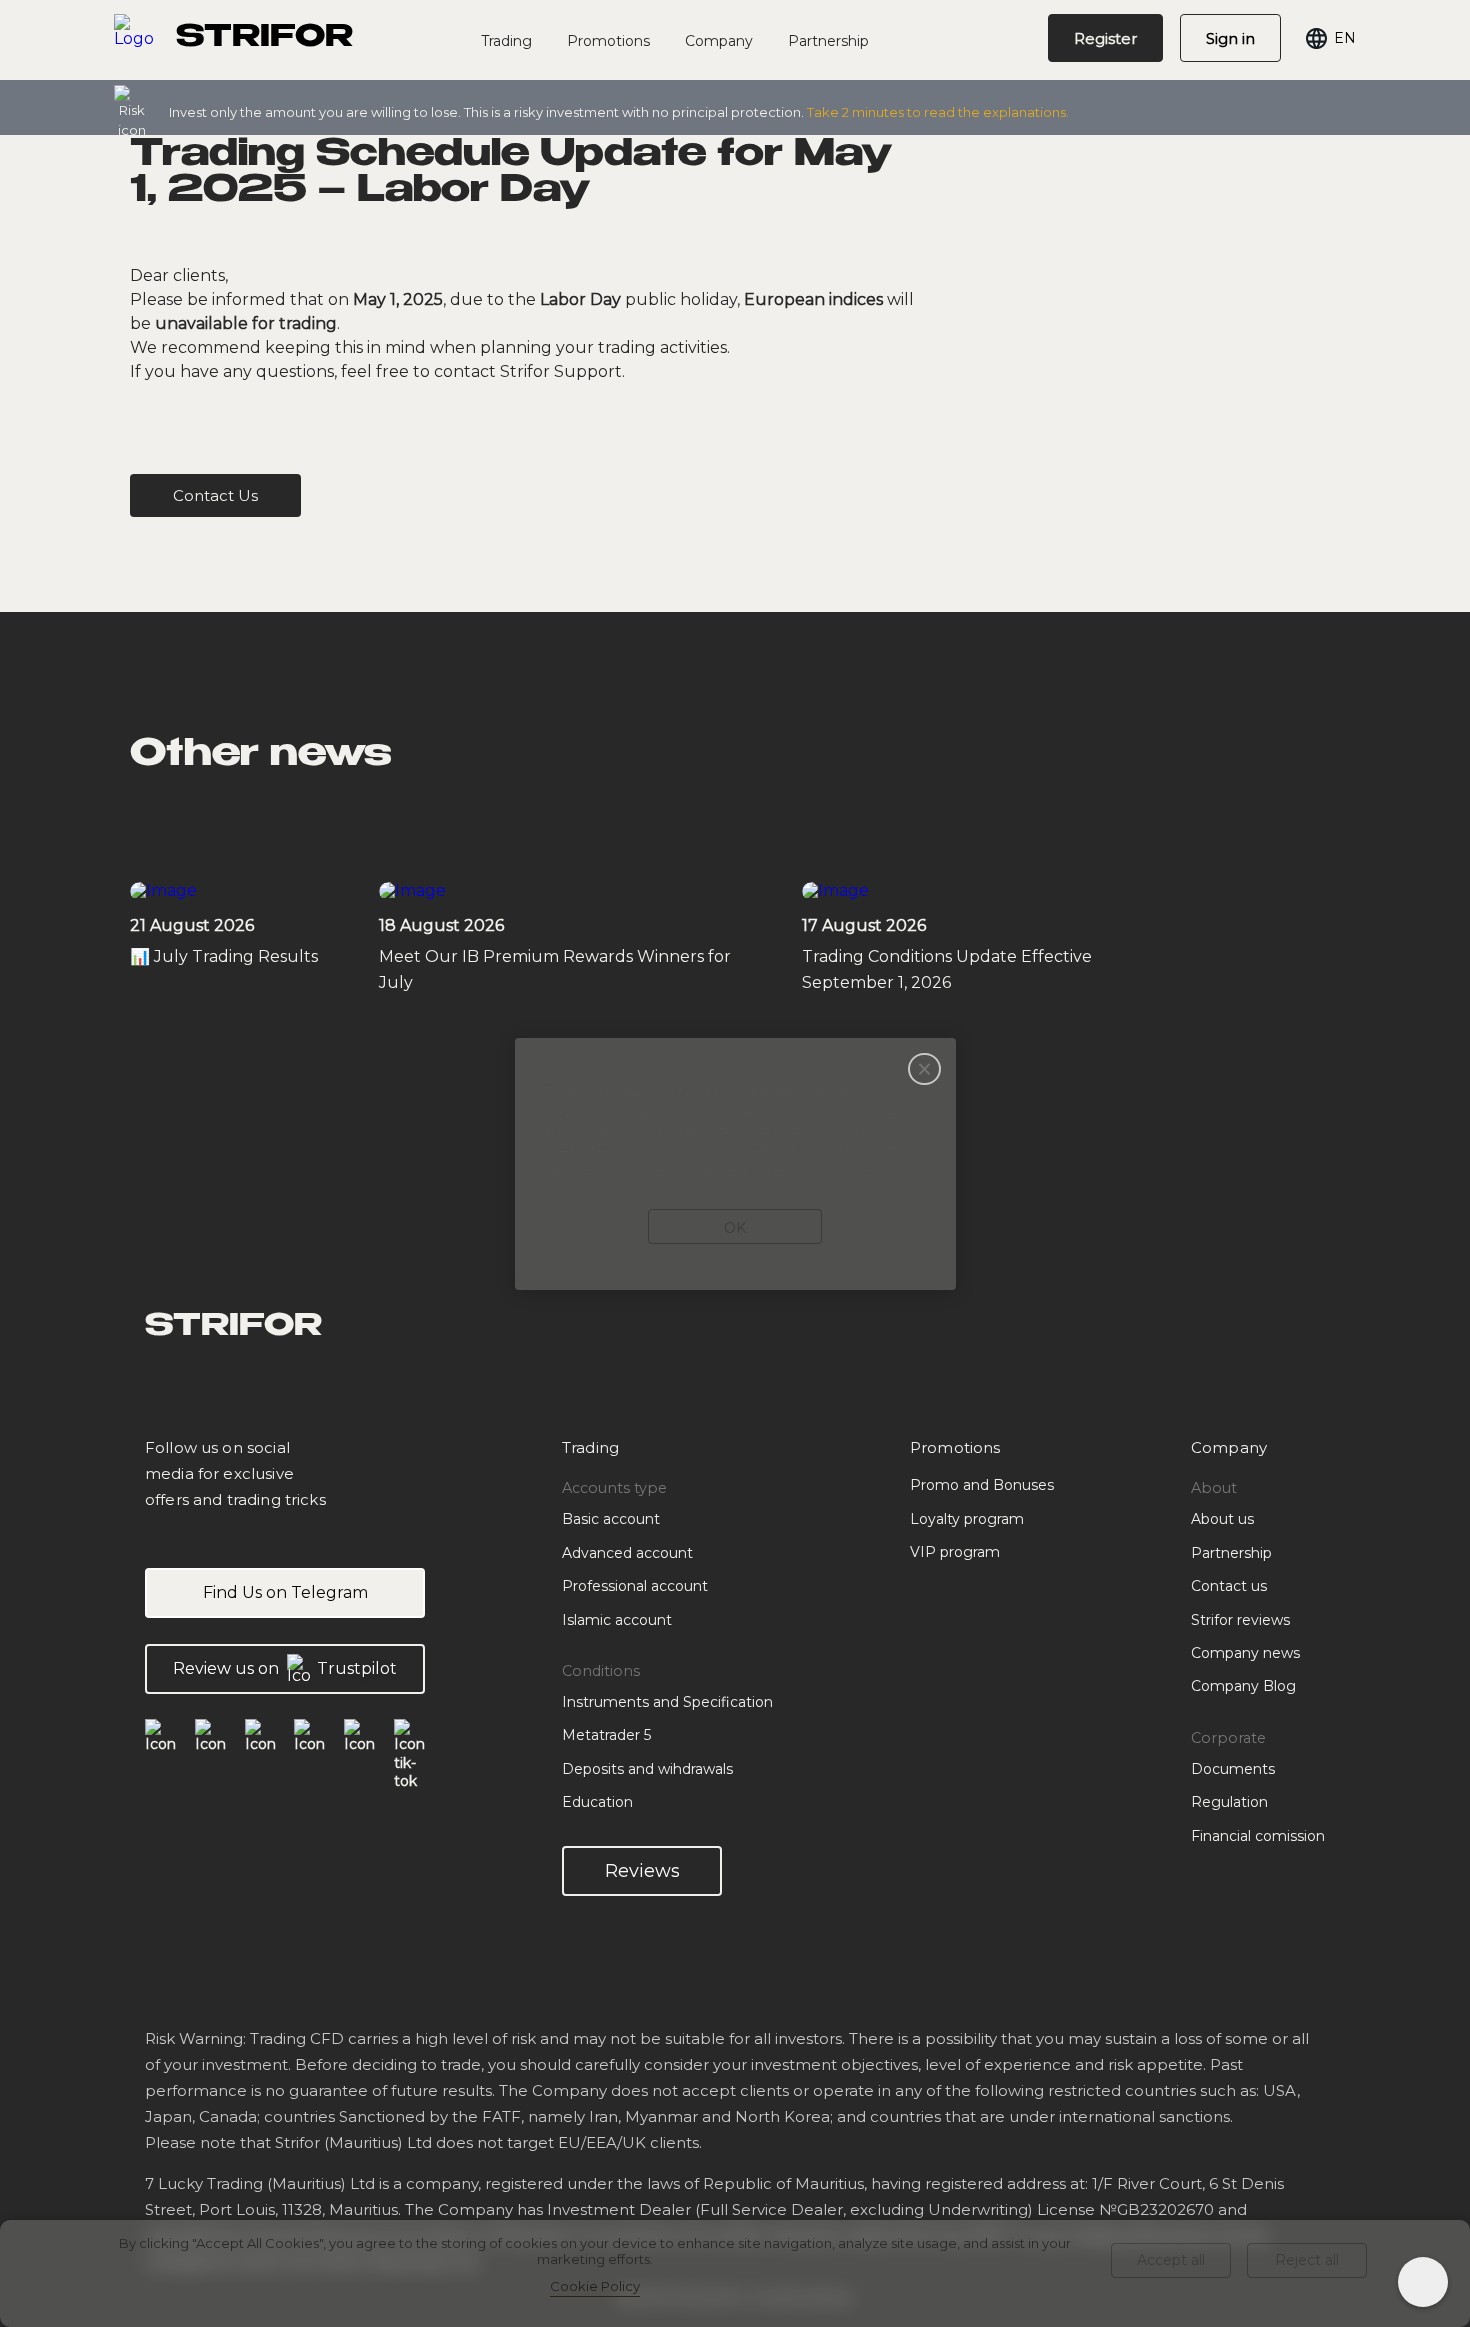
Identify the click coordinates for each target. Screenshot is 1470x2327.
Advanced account (627, 1553)
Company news (1245, 1653)
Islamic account (617, 1620)
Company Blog (1243, 1686)
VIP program (955, 1552)
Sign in (1230, 38)
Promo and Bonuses (982, 1485)
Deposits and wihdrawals (647, 1769)
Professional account (635, 1586)
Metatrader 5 (606, 1735)
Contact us (1229, 1586)
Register (1105, 38)
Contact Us (215, 495)
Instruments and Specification (667, 1702)
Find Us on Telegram (285, 1592)
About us (1222, 1519)
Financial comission (1258, 1836)
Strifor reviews (1240, 1620)
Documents (1233, 1769)
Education (597, 1802)
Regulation (1229, 1802)
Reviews (642, 1871)
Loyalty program (967, 1519)
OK (735, 1228)
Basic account (611, 1519)
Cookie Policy (595, 2286)
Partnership (828, 41)
